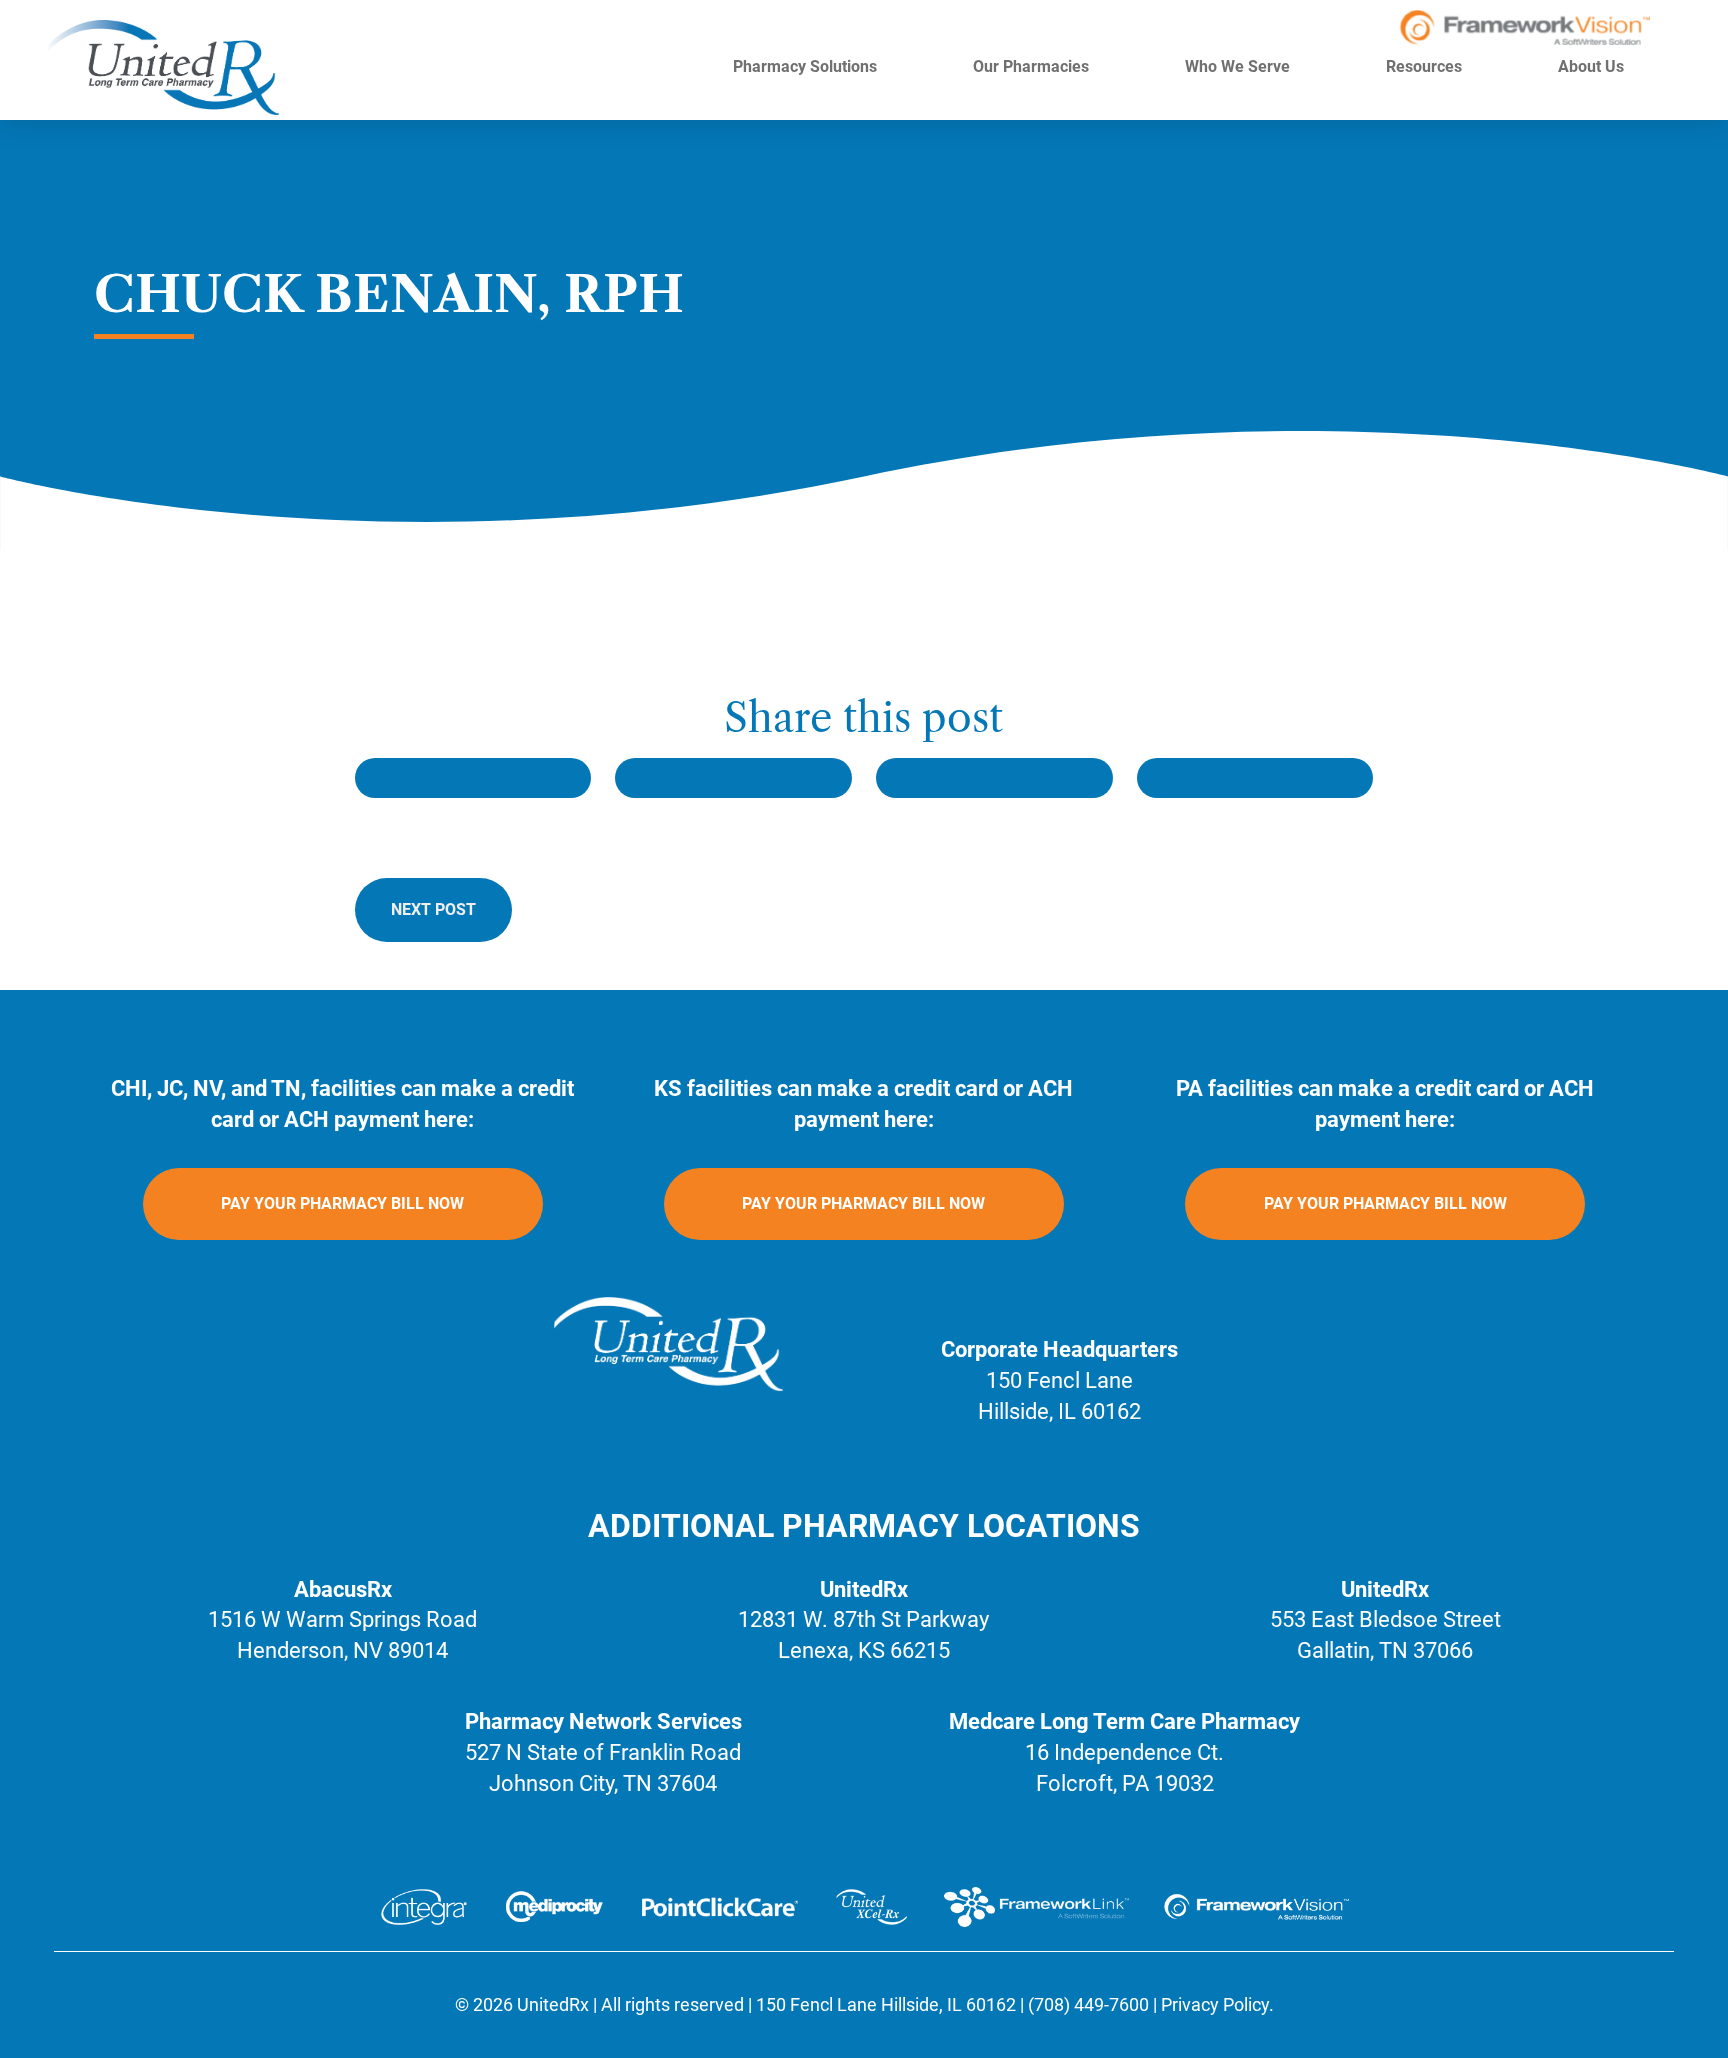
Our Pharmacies (1033, 66)
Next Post (433, 909)
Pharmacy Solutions (807, 66)
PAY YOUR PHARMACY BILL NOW (342, 1203)
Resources (1426, 66)
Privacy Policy (1215, 2004)
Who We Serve (1239, 66)
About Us (1593, 66)
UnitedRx (553, 2004)
